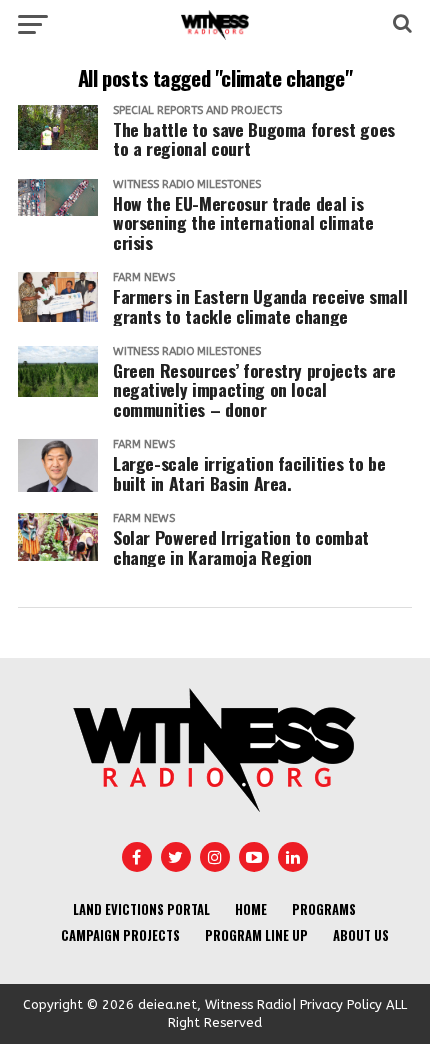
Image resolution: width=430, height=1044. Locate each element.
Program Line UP (256, 935)
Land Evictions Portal (141, 909)
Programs (324, 909)
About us (361, 935)
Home (251, 909)
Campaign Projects (120, 935)
